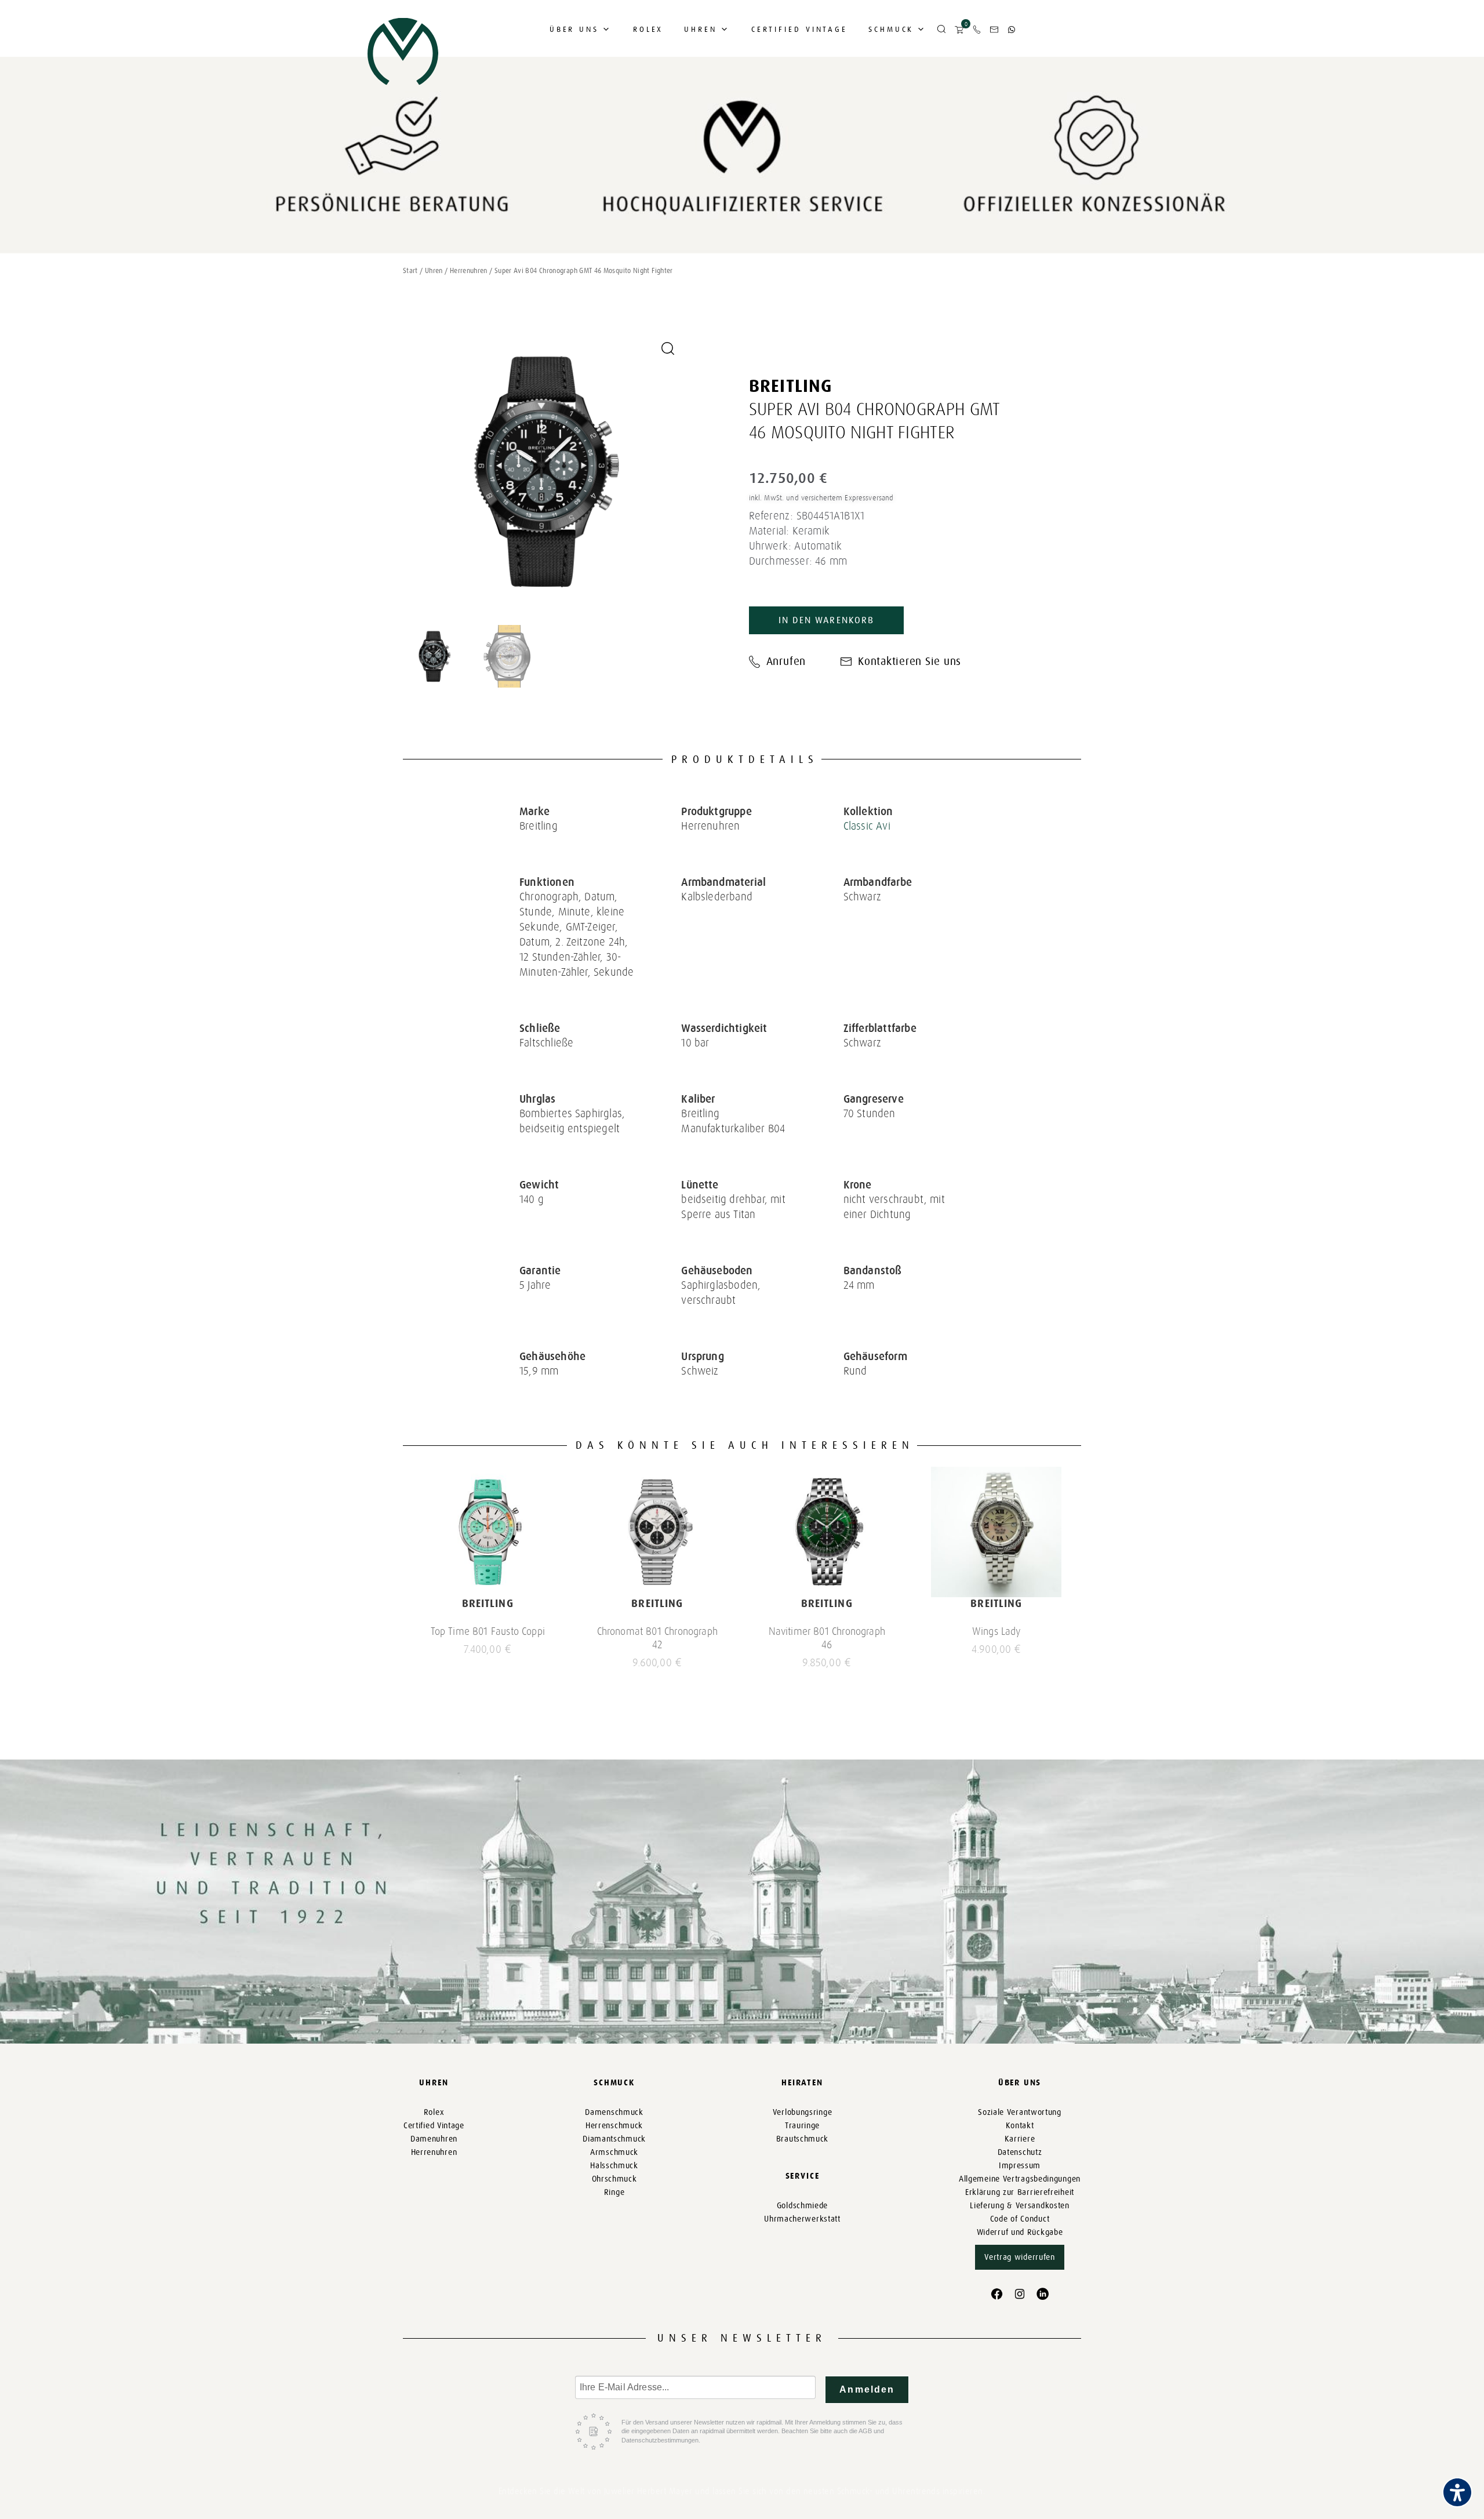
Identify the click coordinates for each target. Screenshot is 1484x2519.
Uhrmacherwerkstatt (802, 2219)
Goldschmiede (802, 2206)
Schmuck (891, 29)
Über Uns (574, 29)
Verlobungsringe (803, 2112)
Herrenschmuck (614, 2126)
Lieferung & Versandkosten (1020, 2206)
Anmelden (867, 2389)
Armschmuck (614, 2152)
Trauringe (802, 2126)
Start (410, 271)
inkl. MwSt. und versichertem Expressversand (821, 498)
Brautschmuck (802, 2139)
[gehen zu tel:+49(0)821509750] (977, 30)
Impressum (1020, 2166)
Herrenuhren (469, 271)
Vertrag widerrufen (1020, 2257)
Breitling (791, 386)
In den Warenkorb (826, 620)
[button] (941, 30)
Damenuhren (434, 2139)
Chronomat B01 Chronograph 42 (658, 1638)
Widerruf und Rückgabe (1020, 2232)
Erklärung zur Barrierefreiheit (1020, 2192)
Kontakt (1020, 2126)
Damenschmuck (614, 2112)
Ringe (614, 2192)
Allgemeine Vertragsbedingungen (1020, 2179)
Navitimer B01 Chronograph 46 (827, 1638)
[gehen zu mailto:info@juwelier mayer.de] (994, 30)
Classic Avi (867, 826)
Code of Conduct (1020, 2219)
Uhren (701, 29)
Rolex (648, 29)
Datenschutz (1020, 2152)
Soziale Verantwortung (1020, 2112)
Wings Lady (996, 1631)
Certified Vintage (799, 29)
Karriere (1020, 2139)
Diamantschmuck (614, 2139)
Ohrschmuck (614, 2179)
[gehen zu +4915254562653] (1012, 30)
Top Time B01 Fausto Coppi (488, 1631)
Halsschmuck (614, 2166)
